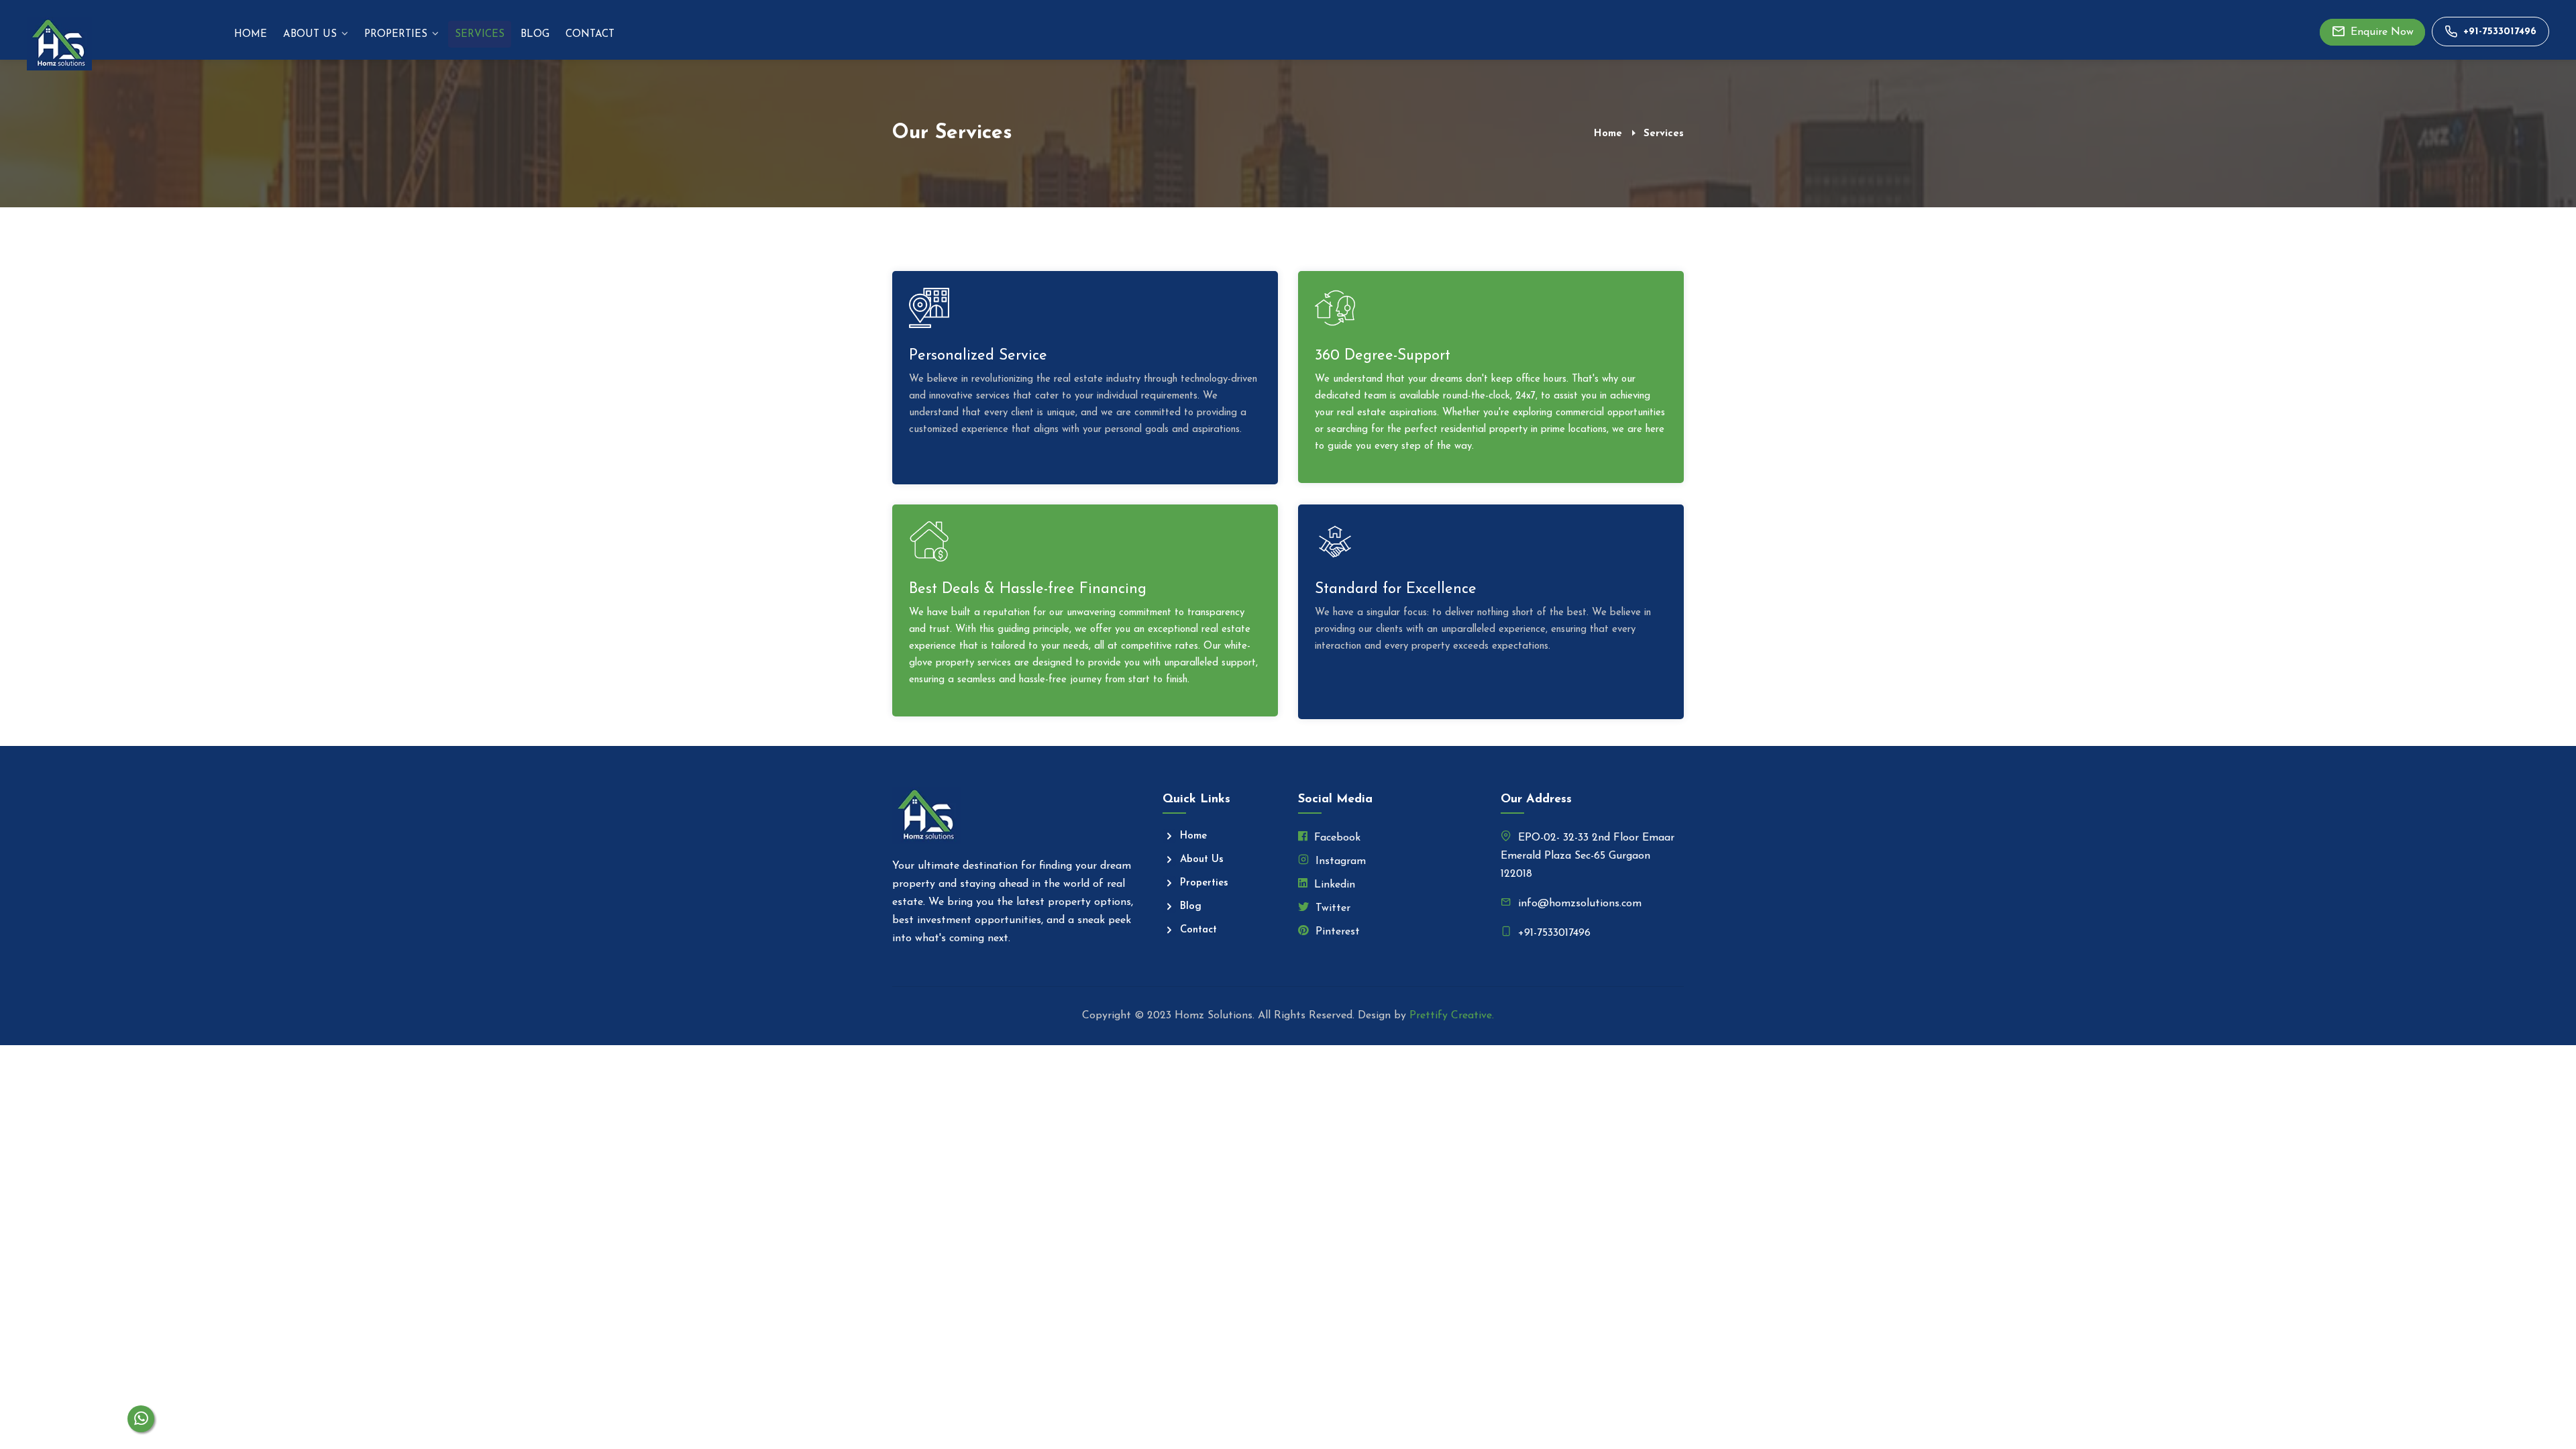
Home (251, 35)
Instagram (1339, 861)
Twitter (1331, 908)
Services (480, 35)
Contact (590, 35)
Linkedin (1333, 885)
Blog (535, 35)
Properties (396, 35)
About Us (310, 35)
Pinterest (1336, 932)
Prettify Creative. (1452, 1016)
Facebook (1336, 838)
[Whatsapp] (141, 1419)
